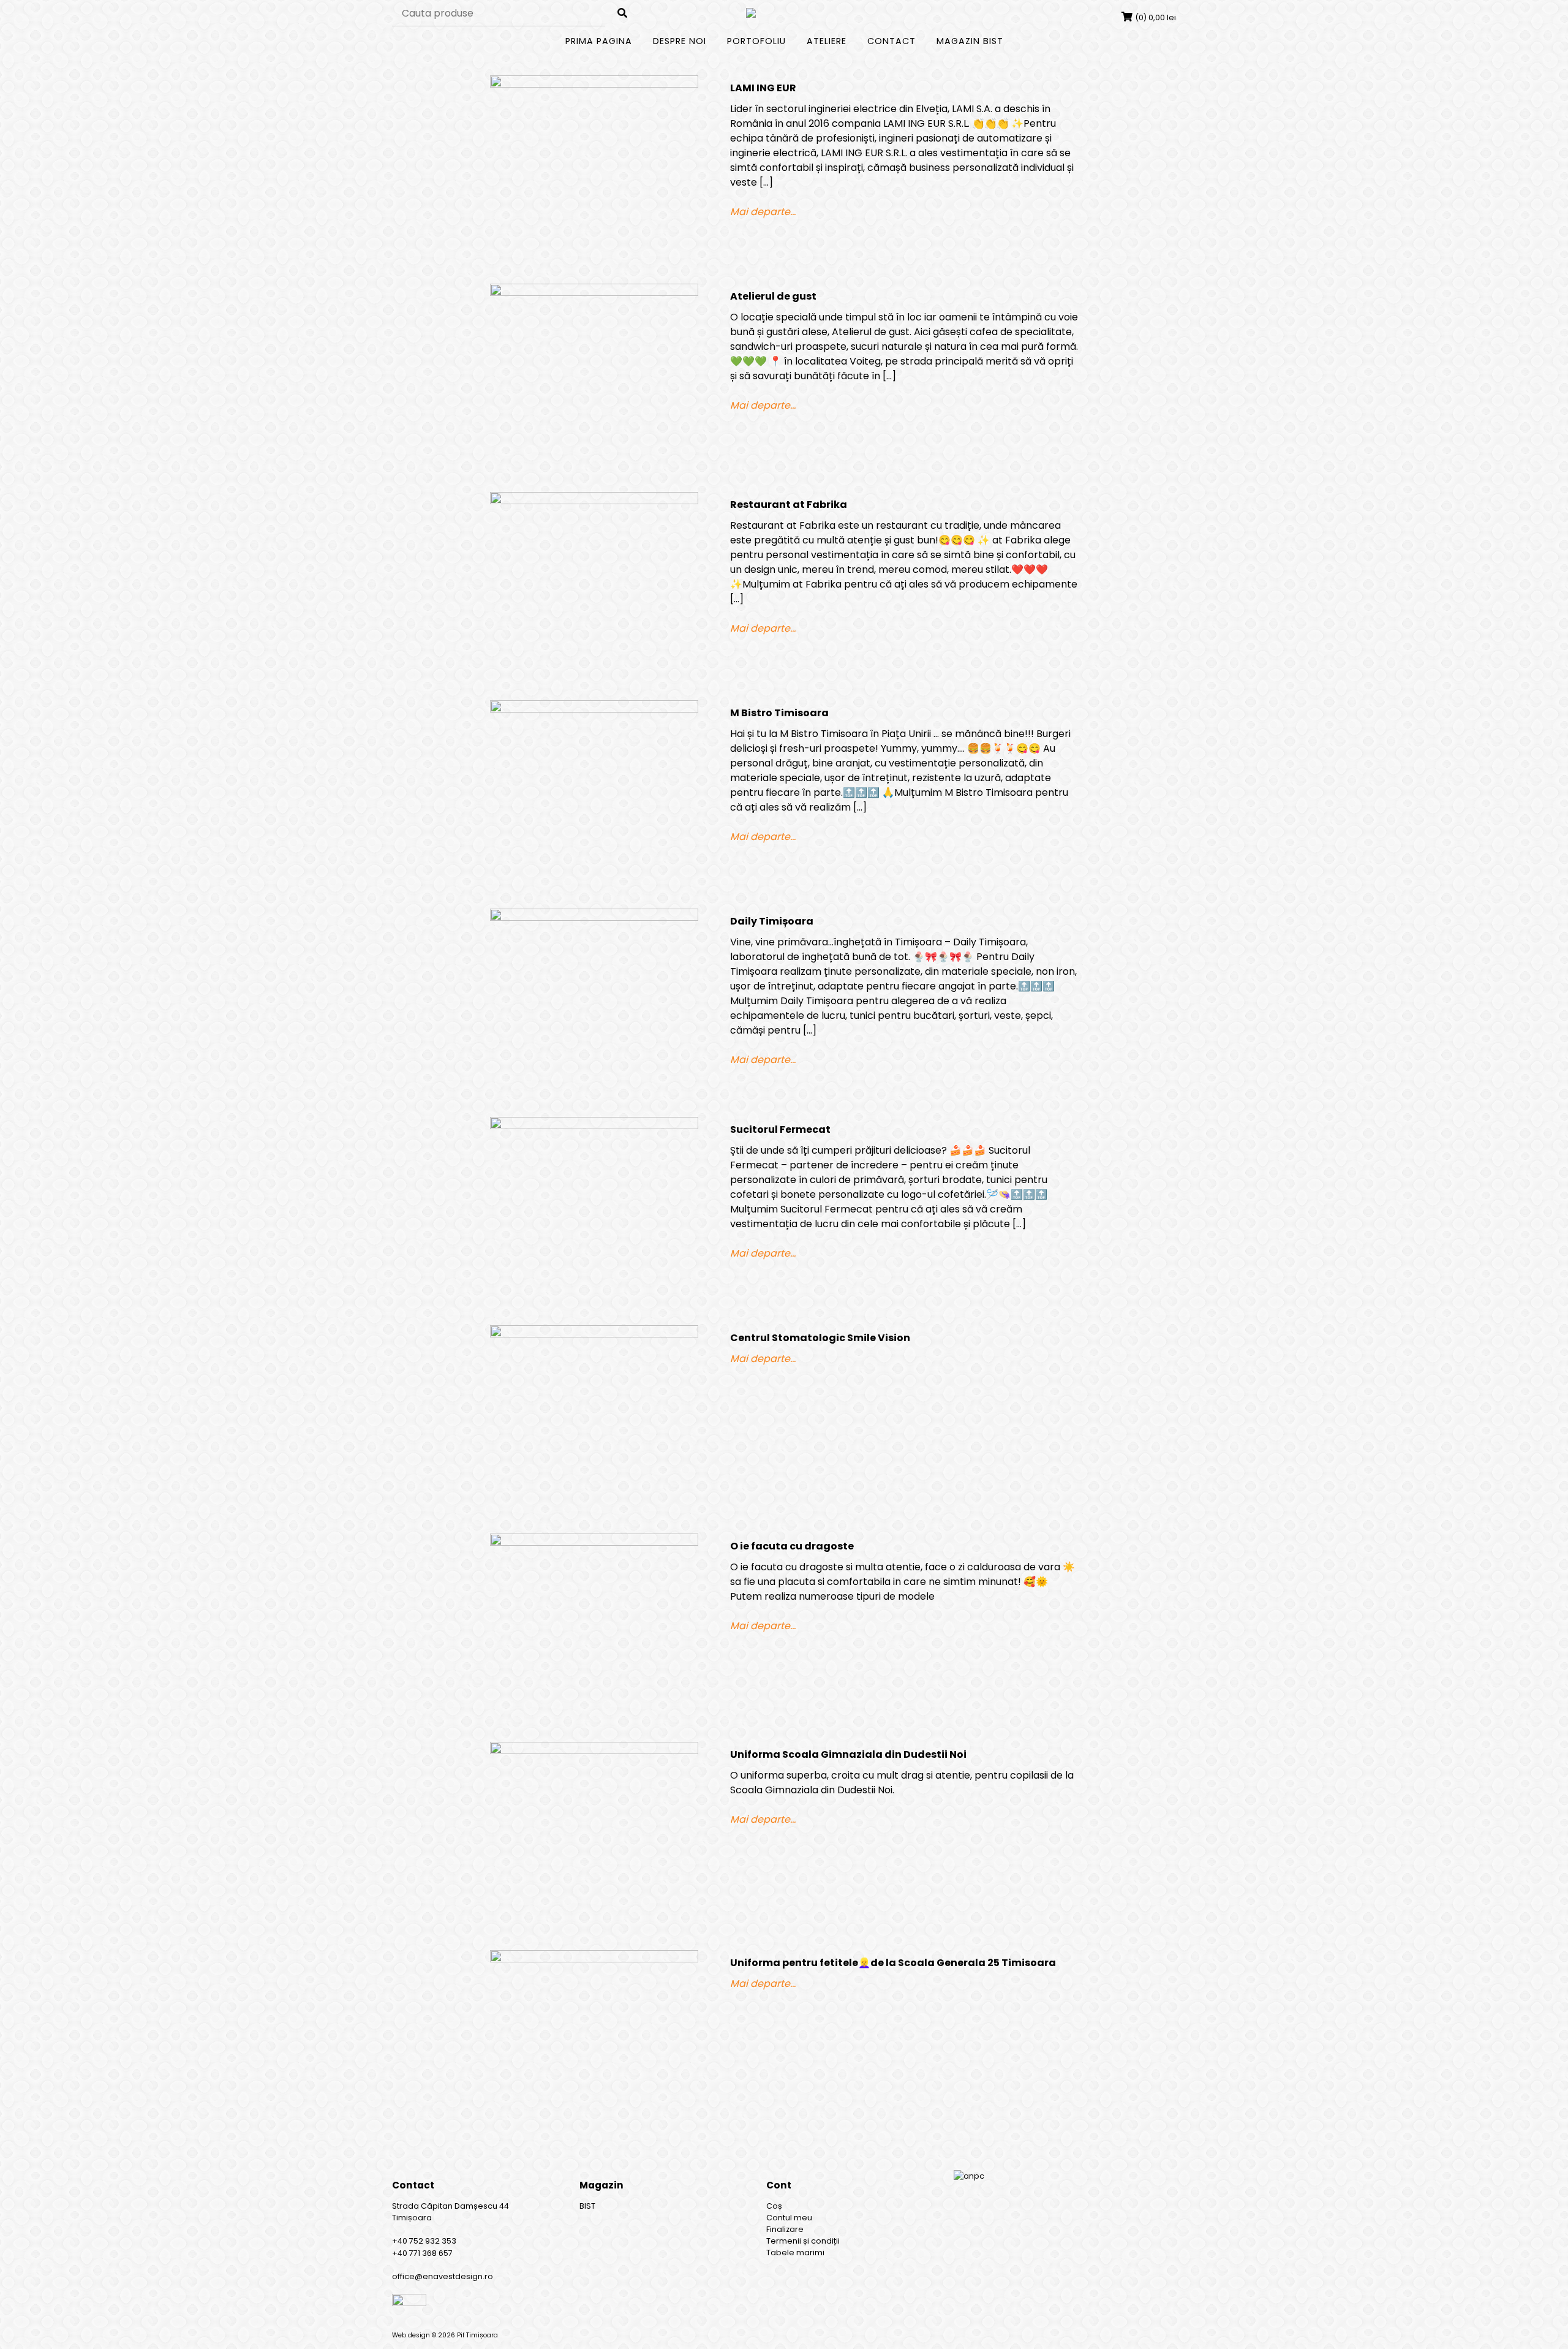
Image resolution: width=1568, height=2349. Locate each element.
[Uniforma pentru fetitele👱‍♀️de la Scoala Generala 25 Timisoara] (600, 2054)
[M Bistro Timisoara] (600, 804)
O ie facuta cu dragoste (792, 1546)
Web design (411, 2335)
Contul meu (789, 2218)
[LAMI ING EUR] (600, 180)
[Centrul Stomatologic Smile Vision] (600, 1429)
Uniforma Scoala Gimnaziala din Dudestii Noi (848, 1754)
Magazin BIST (970, 41)
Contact (891, 41)
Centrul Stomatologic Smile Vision (820, 1338)
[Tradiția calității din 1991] (784, 13)
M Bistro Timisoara (779, 713)
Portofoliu (756, 41)
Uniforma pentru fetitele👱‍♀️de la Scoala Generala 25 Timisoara (893, 1963)
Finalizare (785, 2229)
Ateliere (827, 41)
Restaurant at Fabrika (789, 505)
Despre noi (680, 41)
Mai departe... (763, 212)
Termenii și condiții (803, 2241)
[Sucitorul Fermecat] (600, 1221)
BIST (587, 2206)
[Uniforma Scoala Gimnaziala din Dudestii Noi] (600, 1846)
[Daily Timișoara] (600, 1013)
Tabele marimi (795, 2253)
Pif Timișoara (477, 2335)
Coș (774, 2206)
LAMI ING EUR (763, 88)
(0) (1155, 17)
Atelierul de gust (773, 296)
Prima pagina (599, 41)
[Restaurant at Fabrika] (600, 596)
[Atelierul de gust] (600, 388)
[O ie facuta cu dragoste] (600, 1638)
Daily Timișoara (772, 921)
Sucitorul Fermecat (780, 1129)
